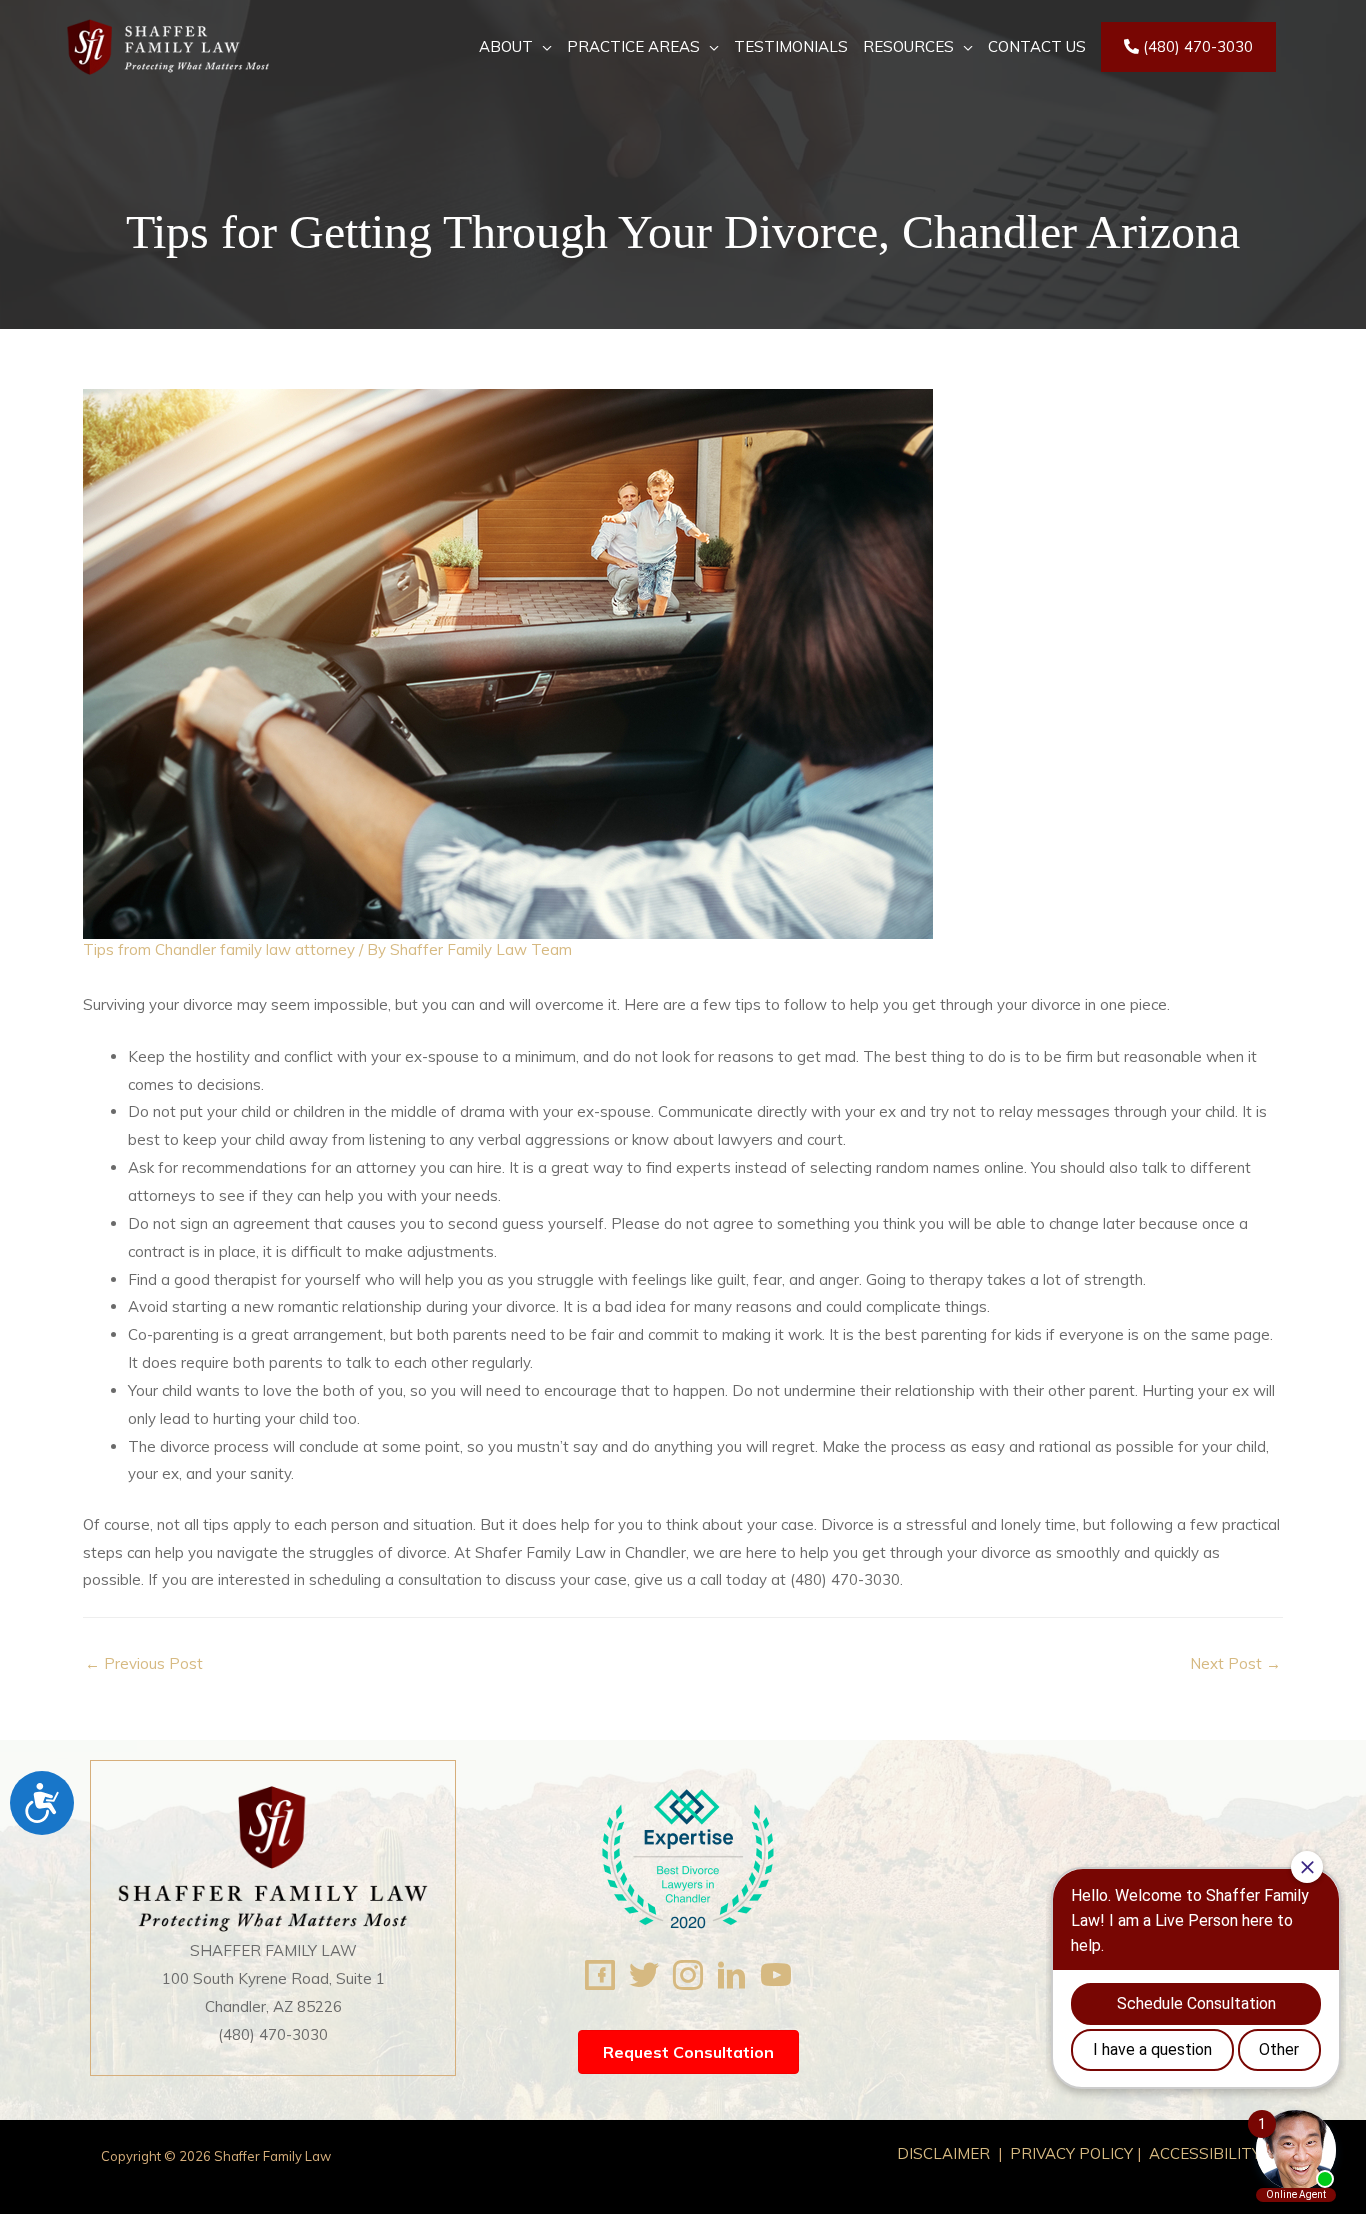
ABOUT (506, 46)
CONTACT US (1037, 46)
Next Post (1235, 1663)
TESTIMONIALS (791, 46)
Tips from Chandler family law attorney (219, 949)
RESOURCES (908, 46)
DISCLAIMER (945, 2153)
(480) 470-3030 (1196, 46)
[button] (688, 2052)
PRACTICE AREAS (633, 46)
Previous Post (144, 1663)
